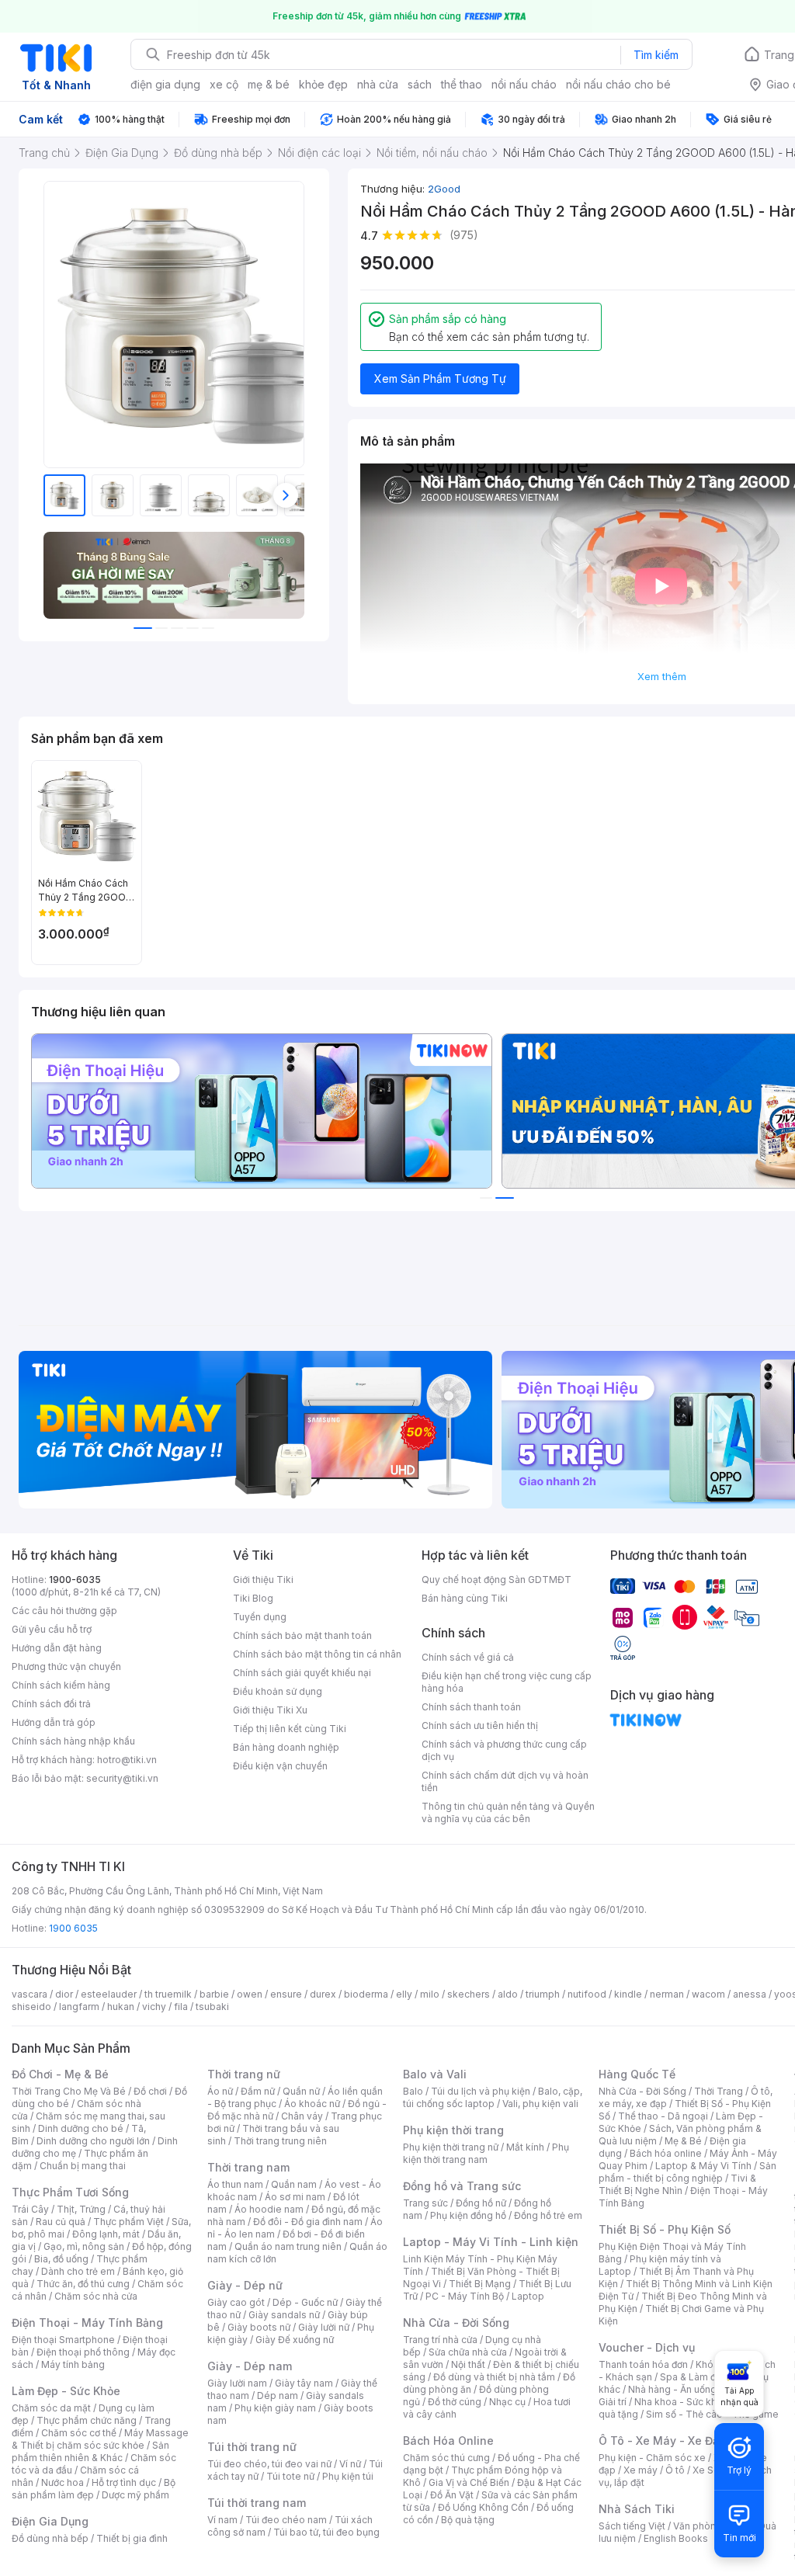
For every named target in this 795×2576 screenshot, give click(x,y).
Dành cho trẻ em (78, 2271)
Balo (413, 2091)
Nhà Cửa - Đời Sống (456, 2323)
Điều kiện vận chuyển (280, 1766)
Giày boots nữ (259, 2327)
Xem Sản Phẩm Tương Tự (440, 378)
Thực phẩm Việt (128, 2222)
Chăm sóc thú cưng (446, 2458)
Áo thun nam (235, 2184)
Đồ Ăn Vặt (452, 2495)
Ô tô (675, 2470)
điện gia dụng (165, 84)
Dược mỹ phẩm (135, 2495)
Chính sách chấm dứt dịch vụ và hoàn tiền (505, 1781)
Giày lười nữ (324, 2327)
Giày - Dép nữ (245, 2285)
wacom (708, 1994)
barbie (214, 1994)
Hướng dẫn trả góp (54, 1722)
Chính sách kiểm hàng (61, 1685)
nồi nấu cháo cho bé (618, 84)
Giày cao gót (236, 2302)
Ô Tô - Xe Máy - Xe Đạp (662, 2441)
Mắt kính (525, 2147)
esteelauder (109, 1994)
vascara (30, 1994)
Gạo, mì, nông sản (84, 2246)
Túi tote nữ (290, 2476)
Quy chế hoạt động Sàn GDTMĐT (496, 1580)
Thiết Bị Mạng (480, 2284)
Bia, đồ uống (61, 2259)
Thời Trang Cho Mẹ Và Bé (69, 2091)
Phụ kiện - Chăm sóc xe (652, 2458)
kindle (628, 1994)
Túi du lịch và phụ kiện (481, 2091)
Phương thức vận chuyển (66, 1666)
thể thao (462, 84)
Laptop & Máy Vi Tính (703, 2166)
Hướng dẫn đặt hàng (57, 1648)
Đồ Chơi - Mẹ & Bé (60, 2074)
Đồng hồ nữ (481, 2203)
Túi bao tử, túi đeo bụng (326, 2532)
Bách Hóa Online (448, 2441)
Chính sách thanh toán (471, 1707)
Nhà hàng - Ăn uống (672, 2389)
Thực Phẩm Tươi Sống (70, 2192)
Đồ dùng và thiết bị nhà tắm (494, 2377)
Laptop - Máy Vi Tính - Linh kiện (491, 2242)
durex (323, 1994)
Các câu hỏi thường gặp (64, 1611)
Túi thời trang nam (257, 2503)
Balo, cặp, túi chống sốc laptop (493, 2097)
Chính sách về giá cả (468, 1657)
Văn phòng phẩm (712, 2526)
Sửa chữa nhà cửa (468, 2352)
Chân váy (302, 2116)
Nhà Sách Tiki (637, 2509)
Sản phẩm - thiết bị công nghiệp (687, 2172)
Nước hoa (62, 2482)
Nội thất (468, 2364)
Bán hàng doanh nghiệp (286, 1747)
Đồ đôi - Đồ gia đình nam (308, 2222)
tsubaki (212, 2007)
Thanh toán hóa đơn (643, 2364)
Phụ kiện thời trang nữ (451, 2147)
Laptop (528, 2296)
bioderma (366, 1994)
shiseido (31, 2007)
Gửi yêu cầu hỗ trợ (52, 1629)
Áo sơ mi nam (295, 2197)
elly (404, 1994)
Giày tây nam (304, 2383)
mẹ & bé (269, 84)
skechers (469, 1994)
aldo (508, 1994)
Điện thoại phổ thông (83, 2352)
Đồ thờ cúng (455, 2402)
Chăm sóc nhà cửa (96, 2296)
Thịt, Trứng (81, 2209)
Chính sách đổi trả (51, 1704)
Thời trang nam (248, 2167)
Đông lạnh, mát (106, 2234)
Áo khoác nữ (312, 2104)
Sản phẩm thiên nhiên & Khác (90, 2451)
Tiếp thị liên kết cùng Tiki (290, 1729)
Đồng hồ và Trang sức (462, 2186)
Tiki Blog (253, 1598)
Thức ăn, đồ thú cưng (83, 2284)
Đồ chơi (150, 2091)
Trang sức (425, 2203)
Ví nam (222, 2520)
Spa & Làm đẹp (694, 2377)
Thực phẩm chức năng (87, 2420)
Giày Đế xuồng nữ (295, 2340)
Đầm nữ (258, 2091)
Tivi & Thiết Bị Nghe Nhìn (677, 2184)
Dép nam (278, 2395)
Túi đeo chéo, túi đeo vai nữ (269, 2464)
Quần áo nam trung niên (288, 2246)
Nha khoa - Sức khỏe (681, 2402)
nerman (667, 1994)
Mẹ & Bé (683, 2141)
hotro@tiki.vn (127, 1760)
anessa (750, 1994)
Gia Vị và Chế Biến (469, 2482)
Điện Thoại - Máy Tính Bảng (87, 2323)
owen (250, 1994)
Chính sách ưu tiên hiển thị (480, 1725)
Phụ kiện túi (348, 2476)
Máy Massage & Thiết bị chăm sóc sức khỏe (100, 2439)
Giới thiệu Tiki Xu (270, 1710)
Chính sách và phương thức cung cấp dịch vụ (504, 1750)
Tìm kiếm (656, 55)
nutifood (587, 1994)
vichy (154, 2007)
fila (181, 2007)
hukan (121, 2007)
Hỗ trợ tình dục (124, 2482)
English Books (676, 2538)
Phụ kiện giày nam (275, 2408)
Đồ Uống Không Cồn (483, 2507)
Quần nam (294, 2184)
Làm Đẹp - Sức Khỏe (66, 2391)
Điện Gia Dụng (50, 2521)
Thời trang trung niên (280, 2141)
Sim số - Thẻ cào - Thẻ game (712, 2414)
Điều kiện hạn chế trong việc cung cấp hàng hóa (507, 1682)
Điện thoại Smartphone (63, 2340)
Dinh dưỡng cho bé (81, 2128)
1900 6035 (73, 1928)
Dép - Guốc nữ (305, 2302)
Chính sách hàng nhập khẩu (73, 1741)
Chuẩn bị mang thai (83, 2166)
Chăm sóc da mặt (51, 2408)
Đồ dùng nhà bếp (50, 2538)
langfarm (79, 2007)
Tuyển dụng (260, 1617)
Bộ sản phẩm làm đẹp (94, 2489)
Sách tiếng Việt (632, 2526)
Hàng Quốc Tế (637, 2074)
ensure (286, 1994)
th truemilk (168, 1994)
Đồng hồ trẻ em (548, 2215)
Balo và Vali (435, 2074)
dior (64, 1994)
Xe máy (641, 2470)
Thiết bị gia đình (132, 2538)
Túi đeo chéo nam (286, 2520)
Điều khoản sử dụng (278, 1691)
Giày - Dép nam (250, 2366)
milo (430, 1994)
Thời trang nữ (244, 2074)
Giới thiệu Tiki (263, 1580)
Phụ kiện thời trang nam (486, 2153)
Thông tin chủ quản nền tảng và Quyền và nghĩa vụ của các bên (508, 1812)
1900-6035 (75, 1580)
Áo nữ (220, 2091)
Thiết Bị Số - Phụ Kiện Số (665, 2229)
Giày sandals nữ (284, 2315)
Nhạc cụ (507, 2402)
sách (420, 84)
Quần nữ (301, 2091)
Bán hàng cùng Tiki (465, 1598)
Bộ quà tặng (468, 2520)
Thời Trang (719, 2091)
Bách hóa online (666, 2153)
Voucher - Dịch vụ (647, 2347)
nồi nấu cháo (524, 84)
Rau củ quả (61, 2222)
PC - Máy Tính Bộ (465, 2296)
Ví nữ (350, 2464)
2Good (444, 189)
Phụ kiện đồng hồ (468, 2215)
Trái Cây (30, 2209)
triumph (543, 1994)
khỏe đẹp (323, 84)
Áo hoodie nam (269, 2209)
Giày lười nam (237, 2383)
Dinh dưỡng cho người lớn (93, 2141)
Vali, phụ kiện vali (540, 2104)
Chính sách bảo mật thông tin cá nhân (317, 1654)
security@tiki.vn (122, 1778)
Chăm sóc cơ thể (79, 2433)
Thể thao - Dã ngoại (663, 2116)
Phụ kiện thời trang (453, 2130)
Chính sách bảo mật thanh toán (302, 1635)
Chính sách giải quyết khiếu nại (302, 1673)
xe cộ (224, 84)
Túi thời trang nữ (252, 2447)
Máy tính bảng (73, 2364)
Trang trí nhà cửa (440, 2340)
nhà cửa (378, 84)
